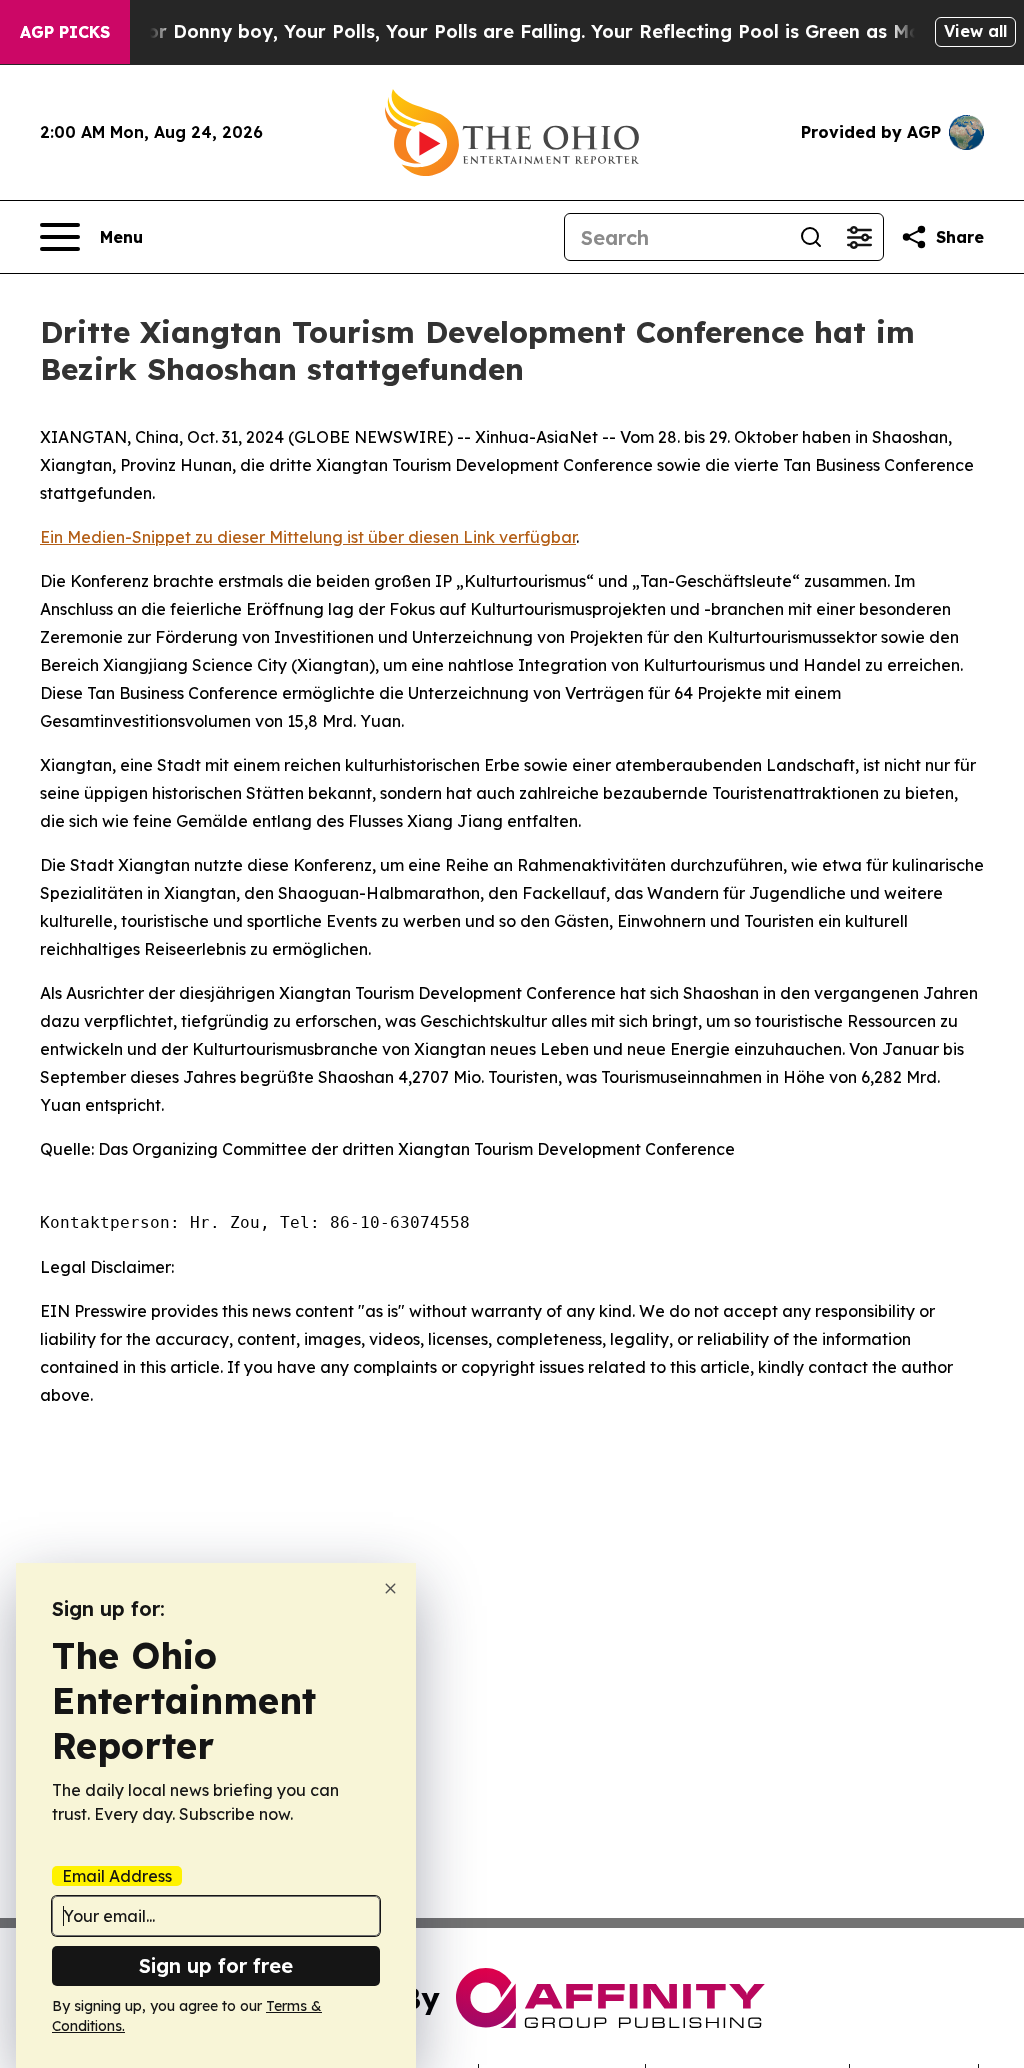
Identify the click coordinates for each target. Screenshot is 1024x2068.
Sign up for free (216, 1965)
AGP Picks (65, 32)
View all (975, 31)
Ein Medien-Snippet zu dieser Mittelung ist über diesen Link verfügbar (308, 537)
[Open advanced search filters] (859, 237)
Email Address (117, 1876)
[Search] (811, 237)
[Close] (390, 1588)
